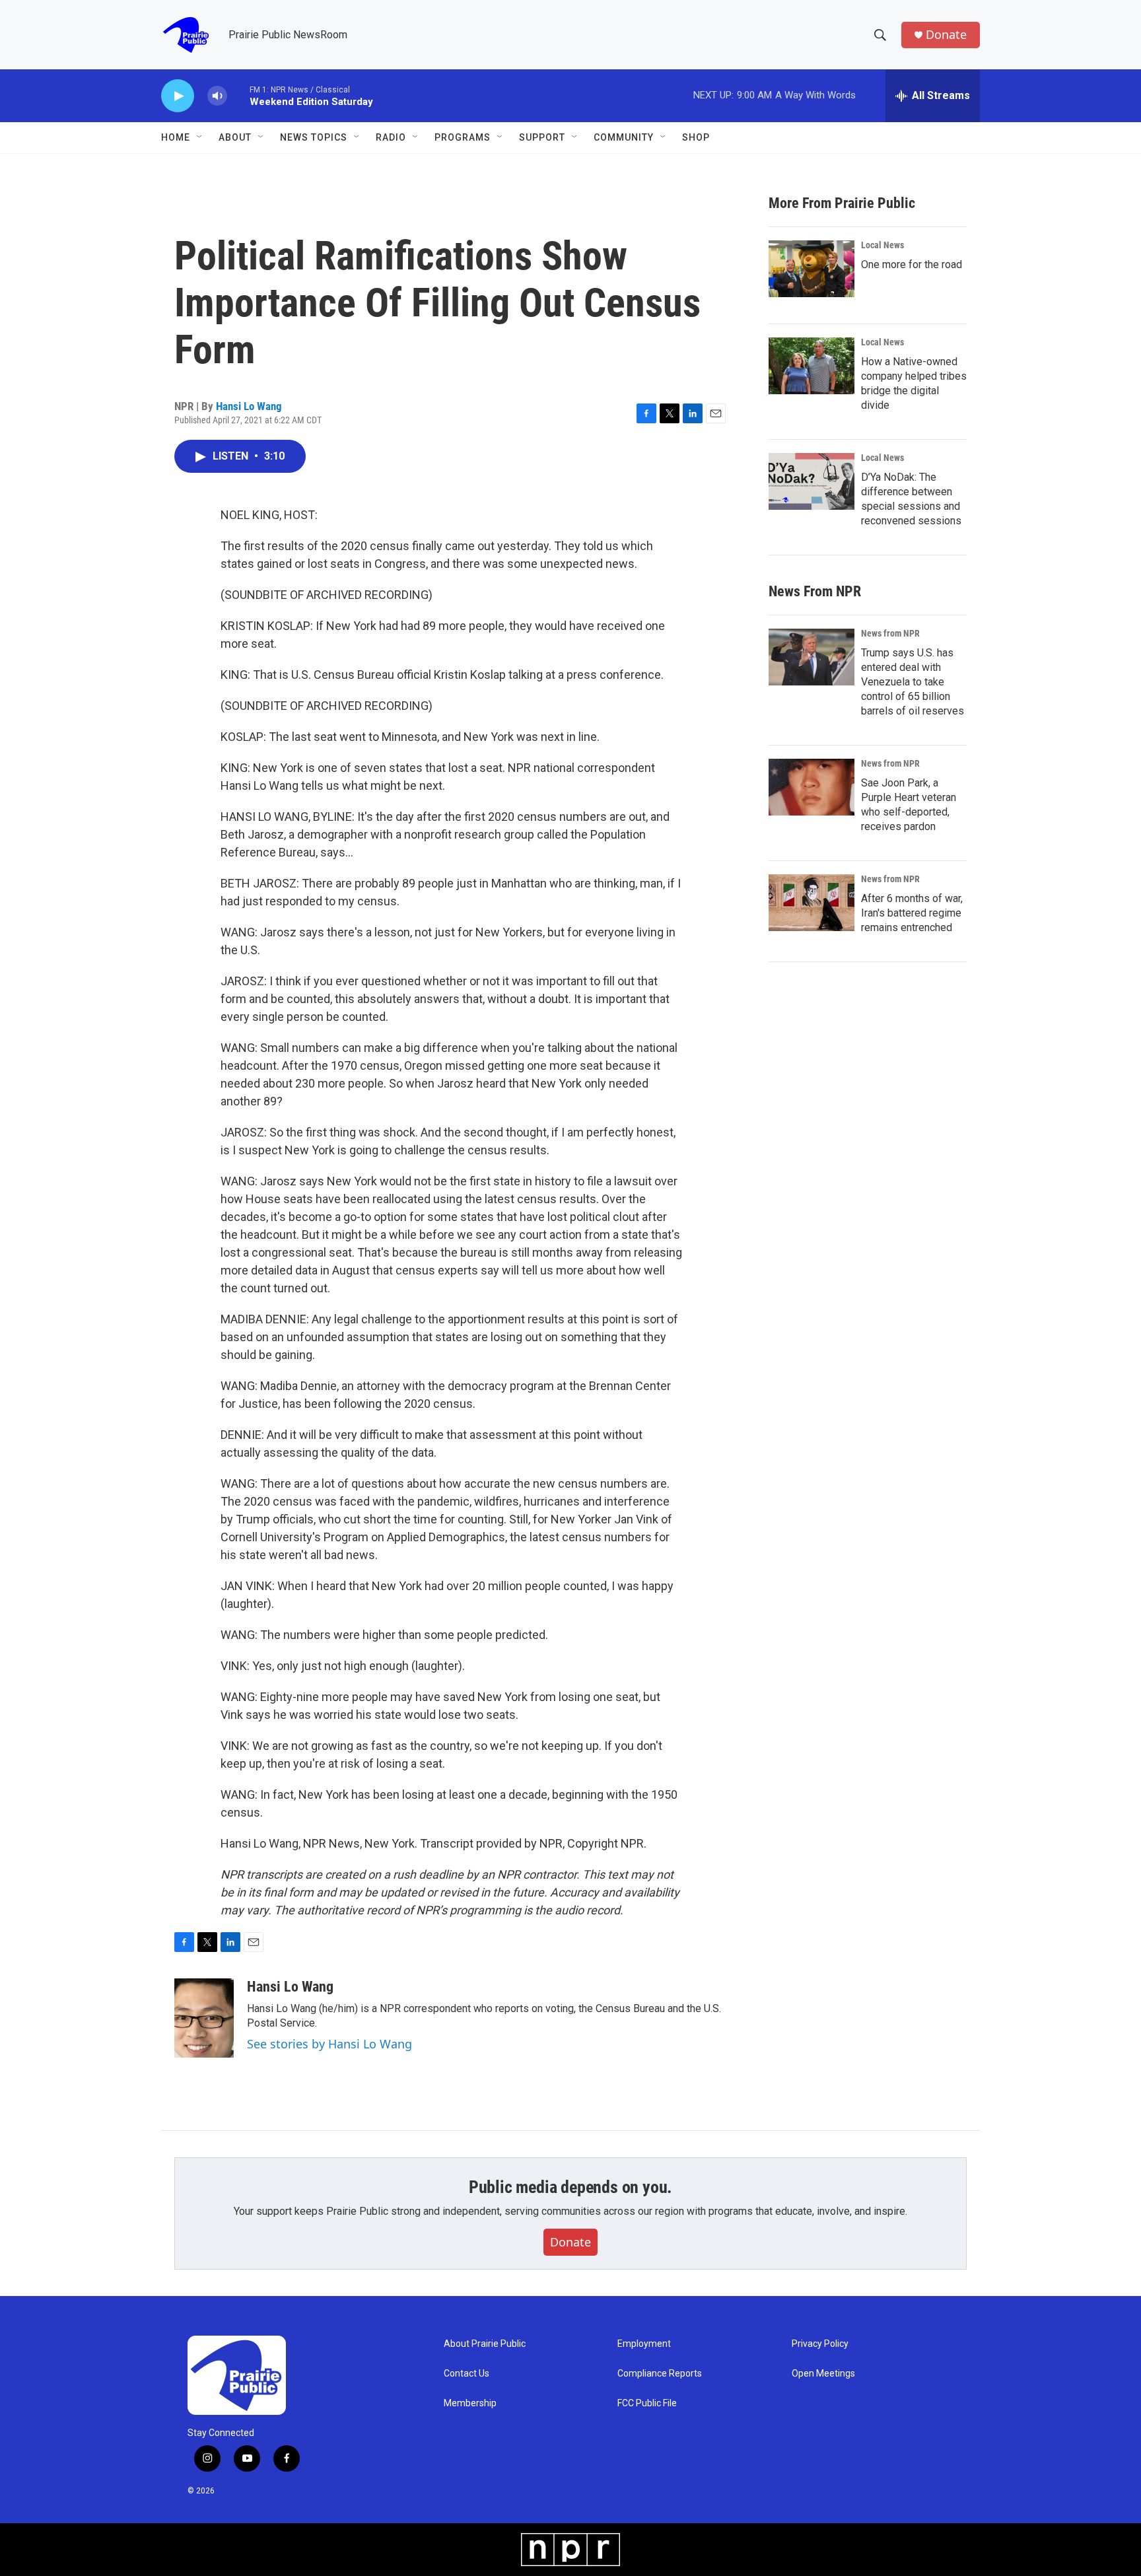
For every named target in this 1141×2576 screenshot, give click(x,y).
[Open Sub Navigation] (200, 137)
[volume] (217, 96)
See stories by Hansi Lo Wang (329, 2044)
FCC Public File (647, 2403)
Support (542, 137)
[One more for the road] (812, 269)
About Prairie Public (485, 2344)
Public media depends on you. (570, 2187)
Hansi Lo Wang (249, 406)
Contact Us (467, 2374)
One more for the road (912, 264)
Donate (946, 35)
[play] (178, 96)
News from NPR (890, 633)
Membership (470, 2403)
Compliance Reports (660, 2374)
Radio (391, 137)
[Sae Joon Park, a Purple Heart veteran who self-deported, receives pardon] (812, 787)
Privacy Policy (820, 2344)
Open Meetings (823, 2374)
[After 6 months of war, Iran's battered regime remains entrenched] (812, 903)
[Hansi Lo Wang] (204, 2018)
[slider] (238, 95)
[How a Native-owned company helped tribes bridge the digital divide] (812, 366)
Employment (644, 2344)
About (235, 137)
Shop (696, 137)
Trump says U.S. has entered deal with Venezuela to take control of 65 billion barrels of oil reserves (913, 682)
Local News (882, 245)
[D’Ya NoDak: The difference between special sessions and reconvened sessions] (812, 481)
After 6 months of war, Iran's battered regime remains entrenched (912, 913)
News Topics (314, 137)
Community (624, 137)
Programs (463, 137)
